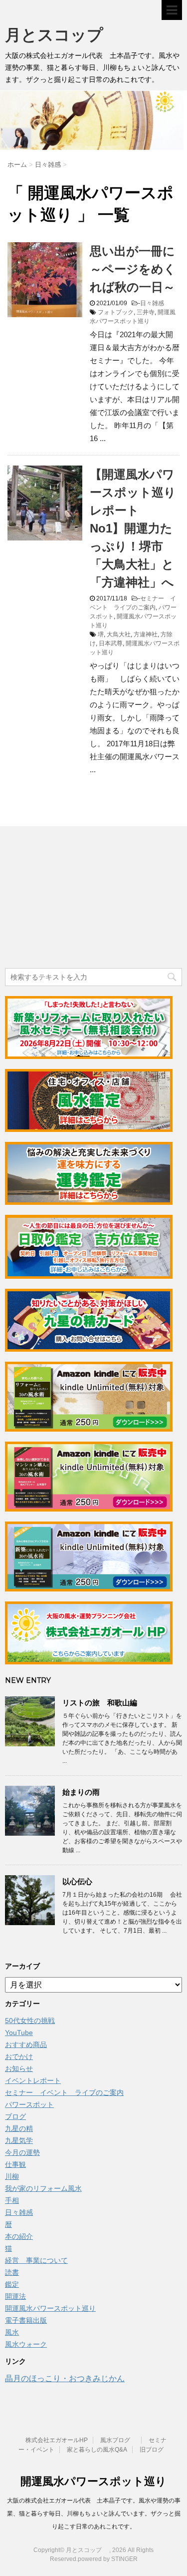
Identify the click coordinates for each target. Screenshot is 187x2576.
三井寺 (146, 312)
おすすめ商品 (26, 2045)
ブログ (15, 2116)
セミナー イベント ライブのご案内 (64, 2092)
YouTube (19, 2033)
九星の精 (19, 2128)
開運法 (15, 2296)
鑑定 (12, 2284)
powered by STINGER (108, 2559)
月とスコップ (62, 35)
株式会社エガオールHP (57, 2440)
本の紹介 (19, 2236)
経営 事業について (36, 2260)
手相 (12, 2200)
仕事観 (15, 2164)
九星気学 (19, 2140)
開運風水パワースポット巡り (50, 2308)
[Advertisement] (80, 899)
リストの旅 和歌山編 (100, 1703)
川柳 (12, 2176)
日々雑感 (152, 303)
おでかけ (19, 2057)
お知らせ (19, 2068)
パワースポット (29, 2104)
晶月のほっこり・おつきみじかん (65, 2378)
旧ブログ (152, 2450)
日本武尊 (111, 643)
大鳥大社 (119, 634)
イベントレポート (33, 2080)
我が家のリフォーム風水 (43, 2188)
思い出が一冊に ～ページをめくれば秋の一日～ (138, 269)
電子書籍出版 (26, 2320)
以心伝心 (77, 1881)
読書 (12, 2272)
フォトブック (116, 312)
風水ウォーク (26, 2344)
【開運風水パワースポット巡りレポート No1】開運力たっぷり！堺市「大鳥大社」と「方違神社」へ (133, 528)
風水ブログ (118, 2440)
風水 (12, 2332)
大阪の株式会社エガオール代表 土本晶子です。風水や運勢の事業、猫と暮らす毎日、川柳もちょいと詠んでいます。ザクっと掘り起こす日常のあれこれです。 (94, 2514)
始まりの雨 (81, 1792)
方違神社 (146, 634)
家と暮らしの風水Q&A (97, 2450)
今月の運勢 (22, 2152)
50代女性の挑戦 (30, 2021)
